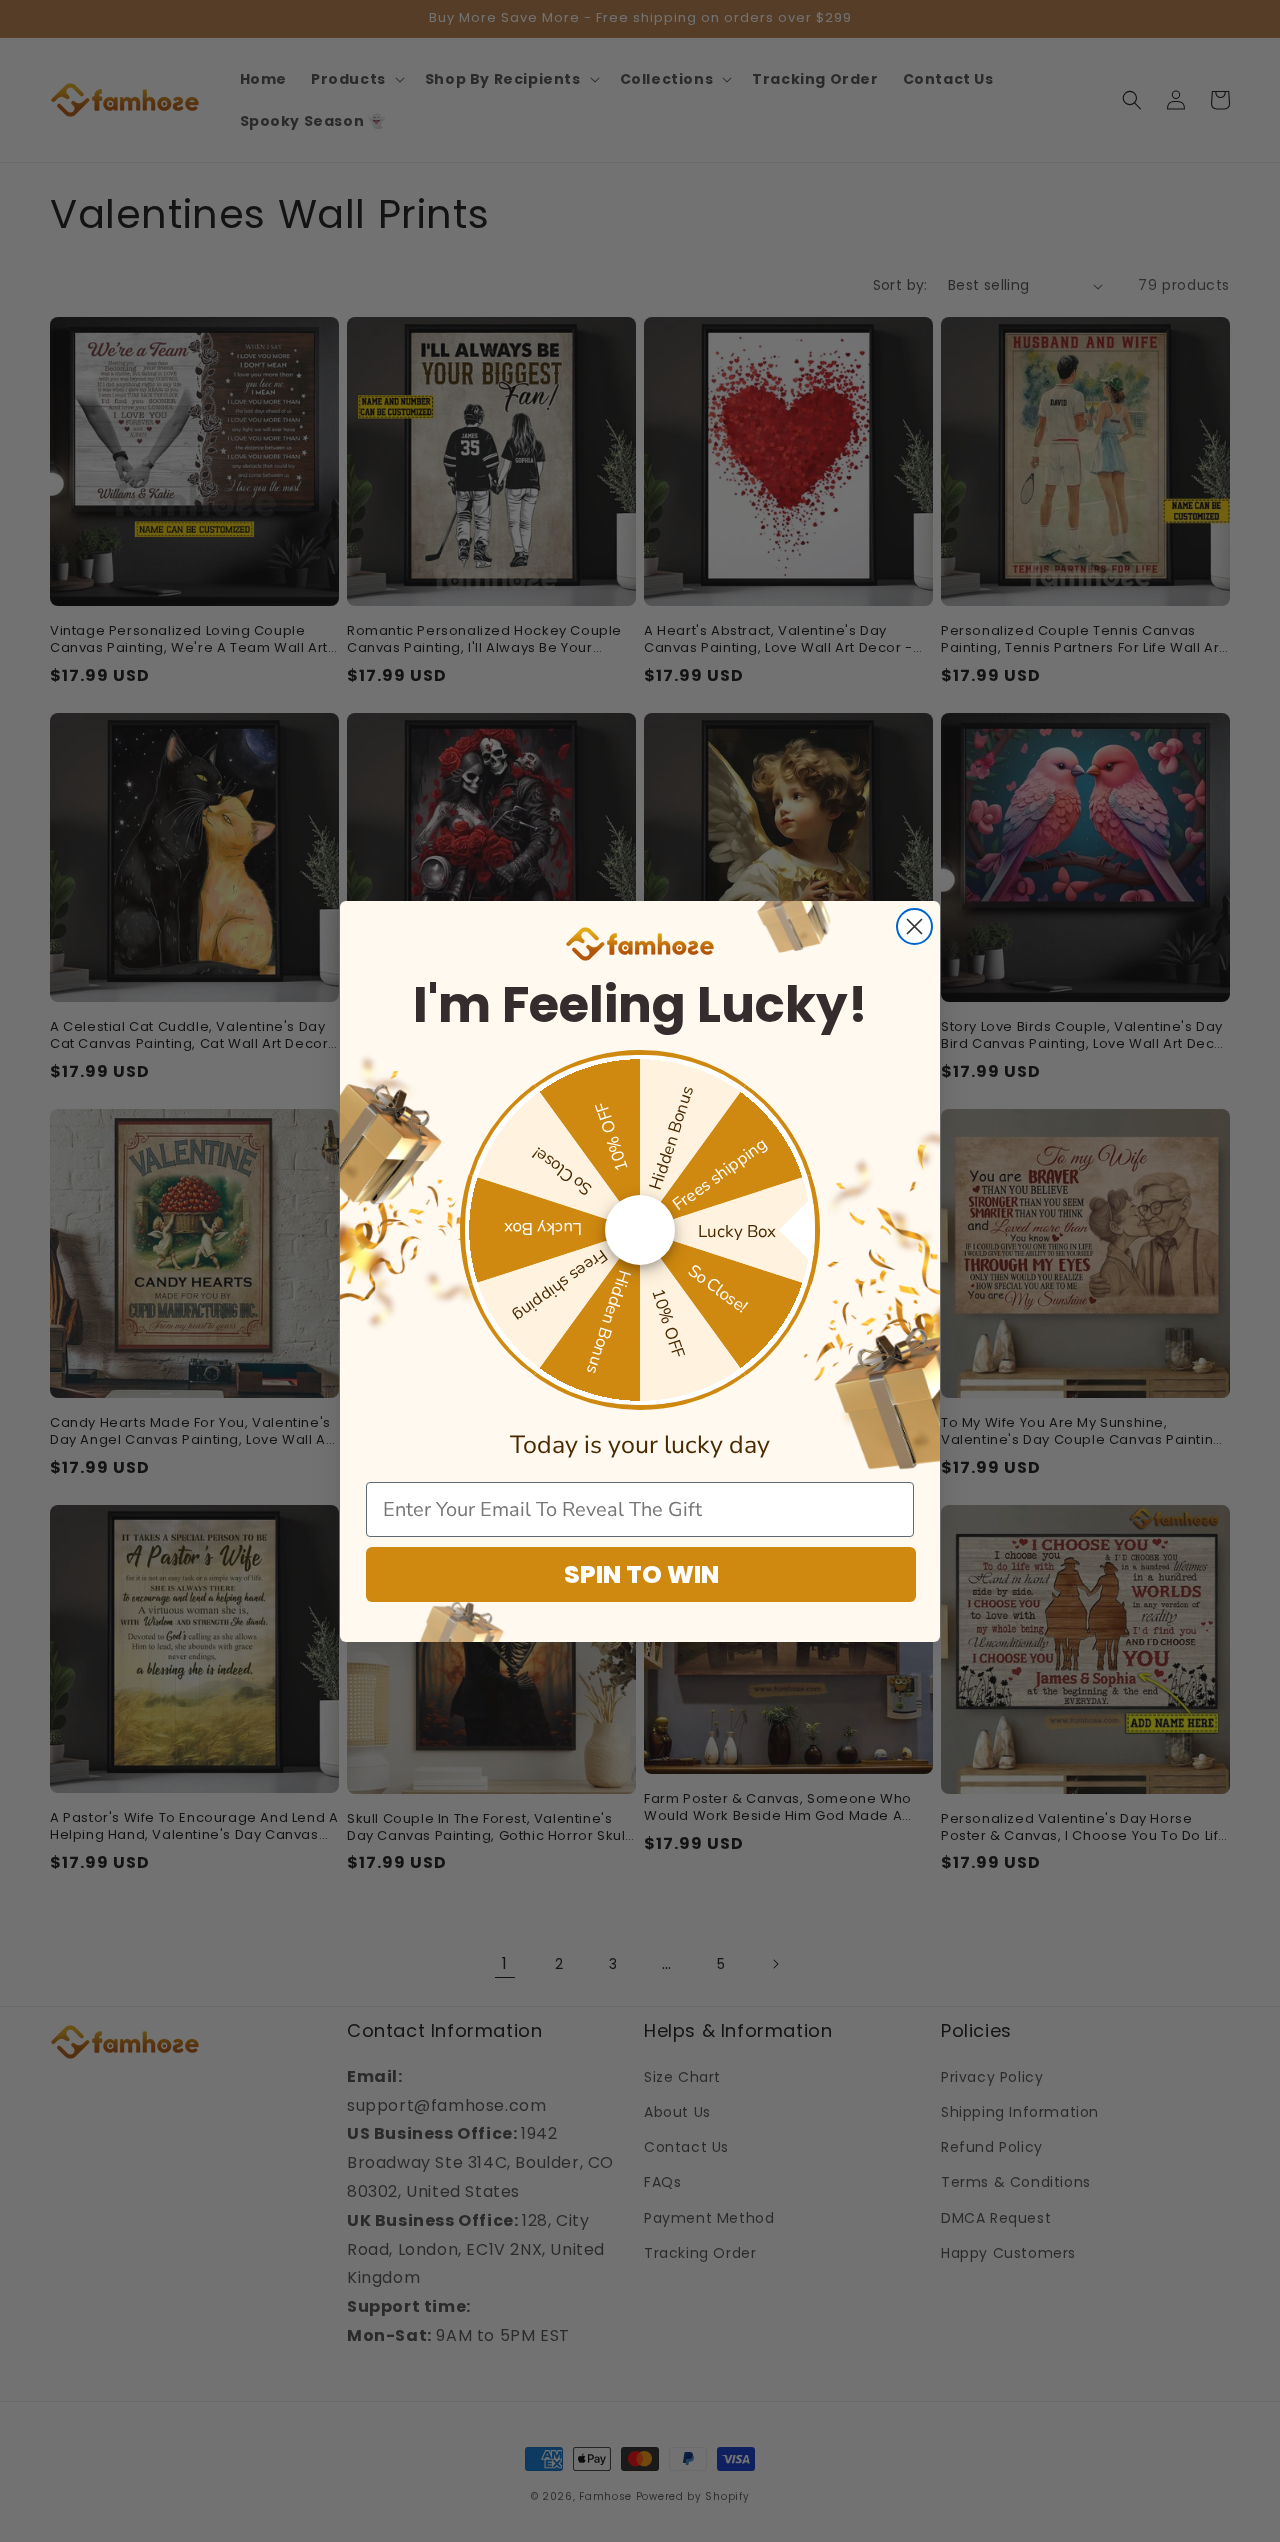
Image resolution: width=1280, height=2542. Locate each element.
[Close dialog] (914, 926)
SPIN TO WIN (641, 1574)
